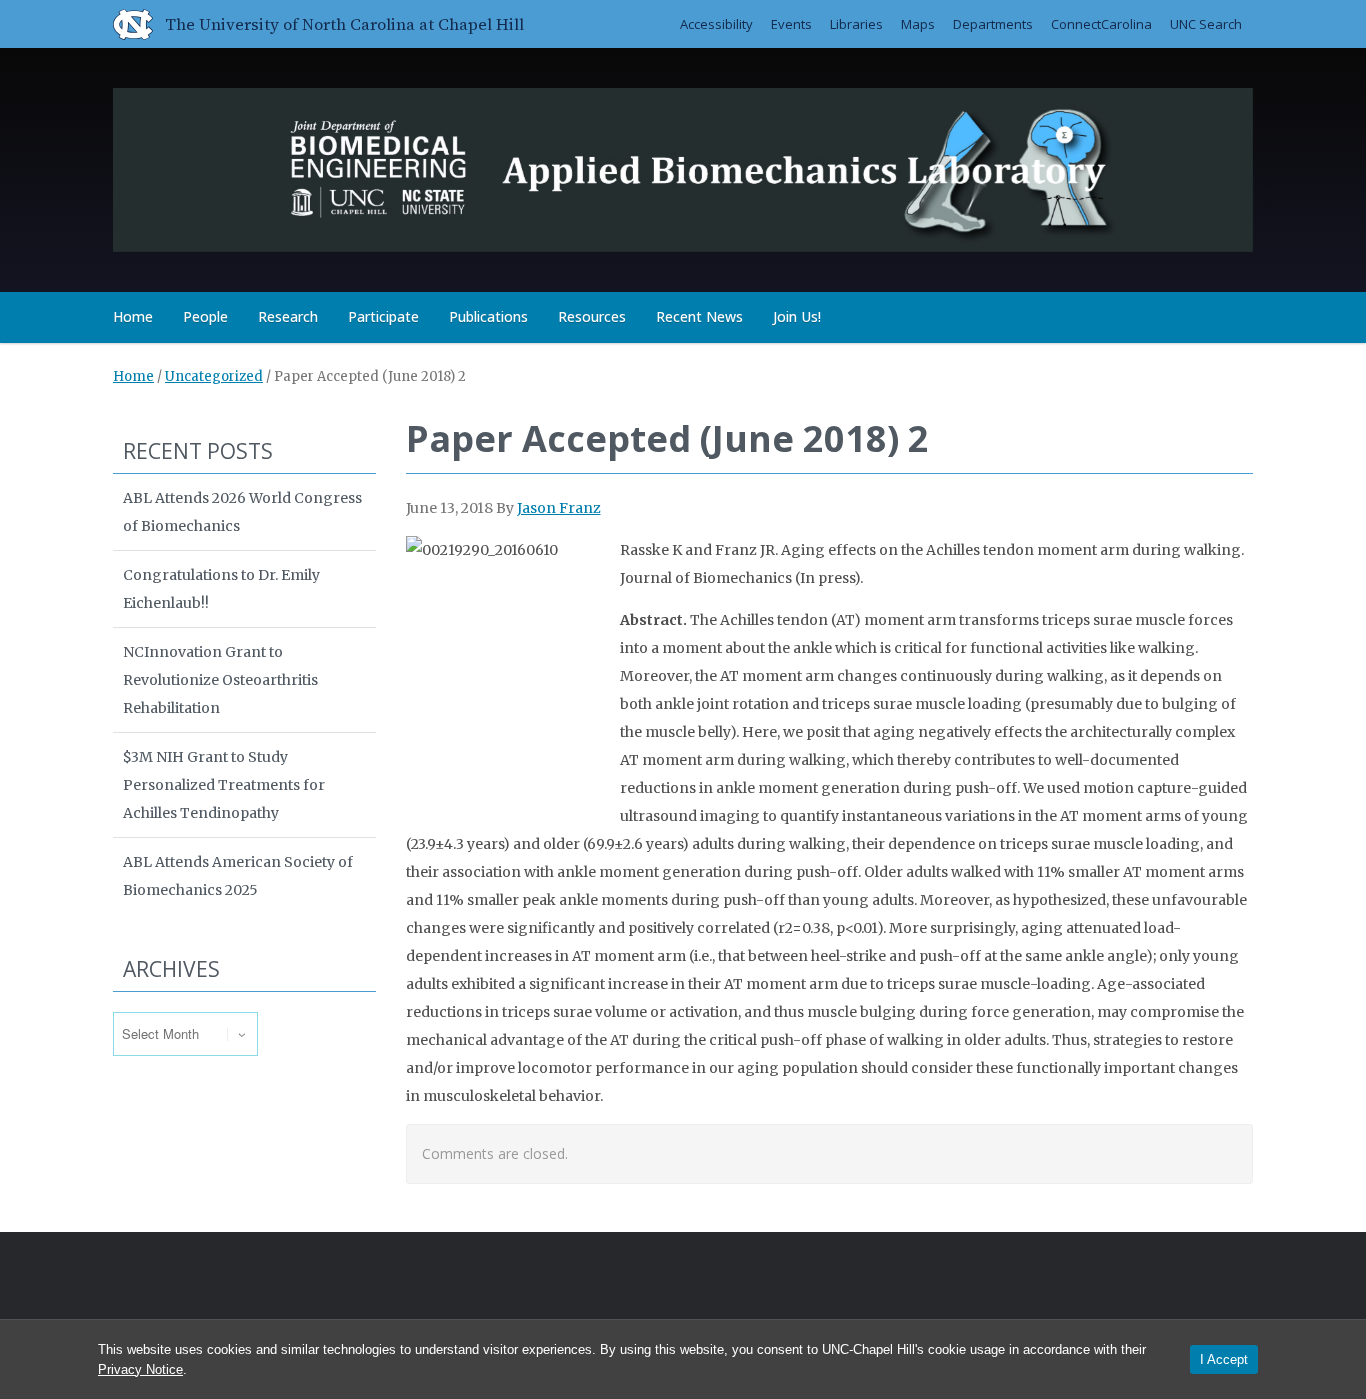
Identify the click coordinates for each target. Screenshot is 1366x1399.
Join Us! (797, 316)
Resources (592, 316)
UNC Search (1206, 24)
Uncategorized (214, 376)
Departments (993, 24)
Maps (918, 24)
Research (288, 316)
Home (133, 316)
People (205, 316)
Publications (488, 316)
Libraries (856, 24)
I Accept (1224, 1359)
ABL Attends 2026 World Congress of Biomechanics (242, 512)
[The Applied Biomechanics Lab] (683, 166)
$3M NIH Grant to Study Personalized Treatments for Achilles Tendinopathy (224, 785)
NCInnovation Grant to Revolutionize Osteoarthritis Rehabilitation (220, 680)
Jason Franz (559, 508)
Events (791, 24)
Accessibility (716, 24)
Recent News (699, 316)
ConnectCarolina (1101, 24)
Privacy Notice (140, 1369)
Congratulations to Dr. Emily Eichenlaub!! (221, 589)
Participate (383, 316)
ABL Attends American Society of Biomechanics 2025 (238, 876)
